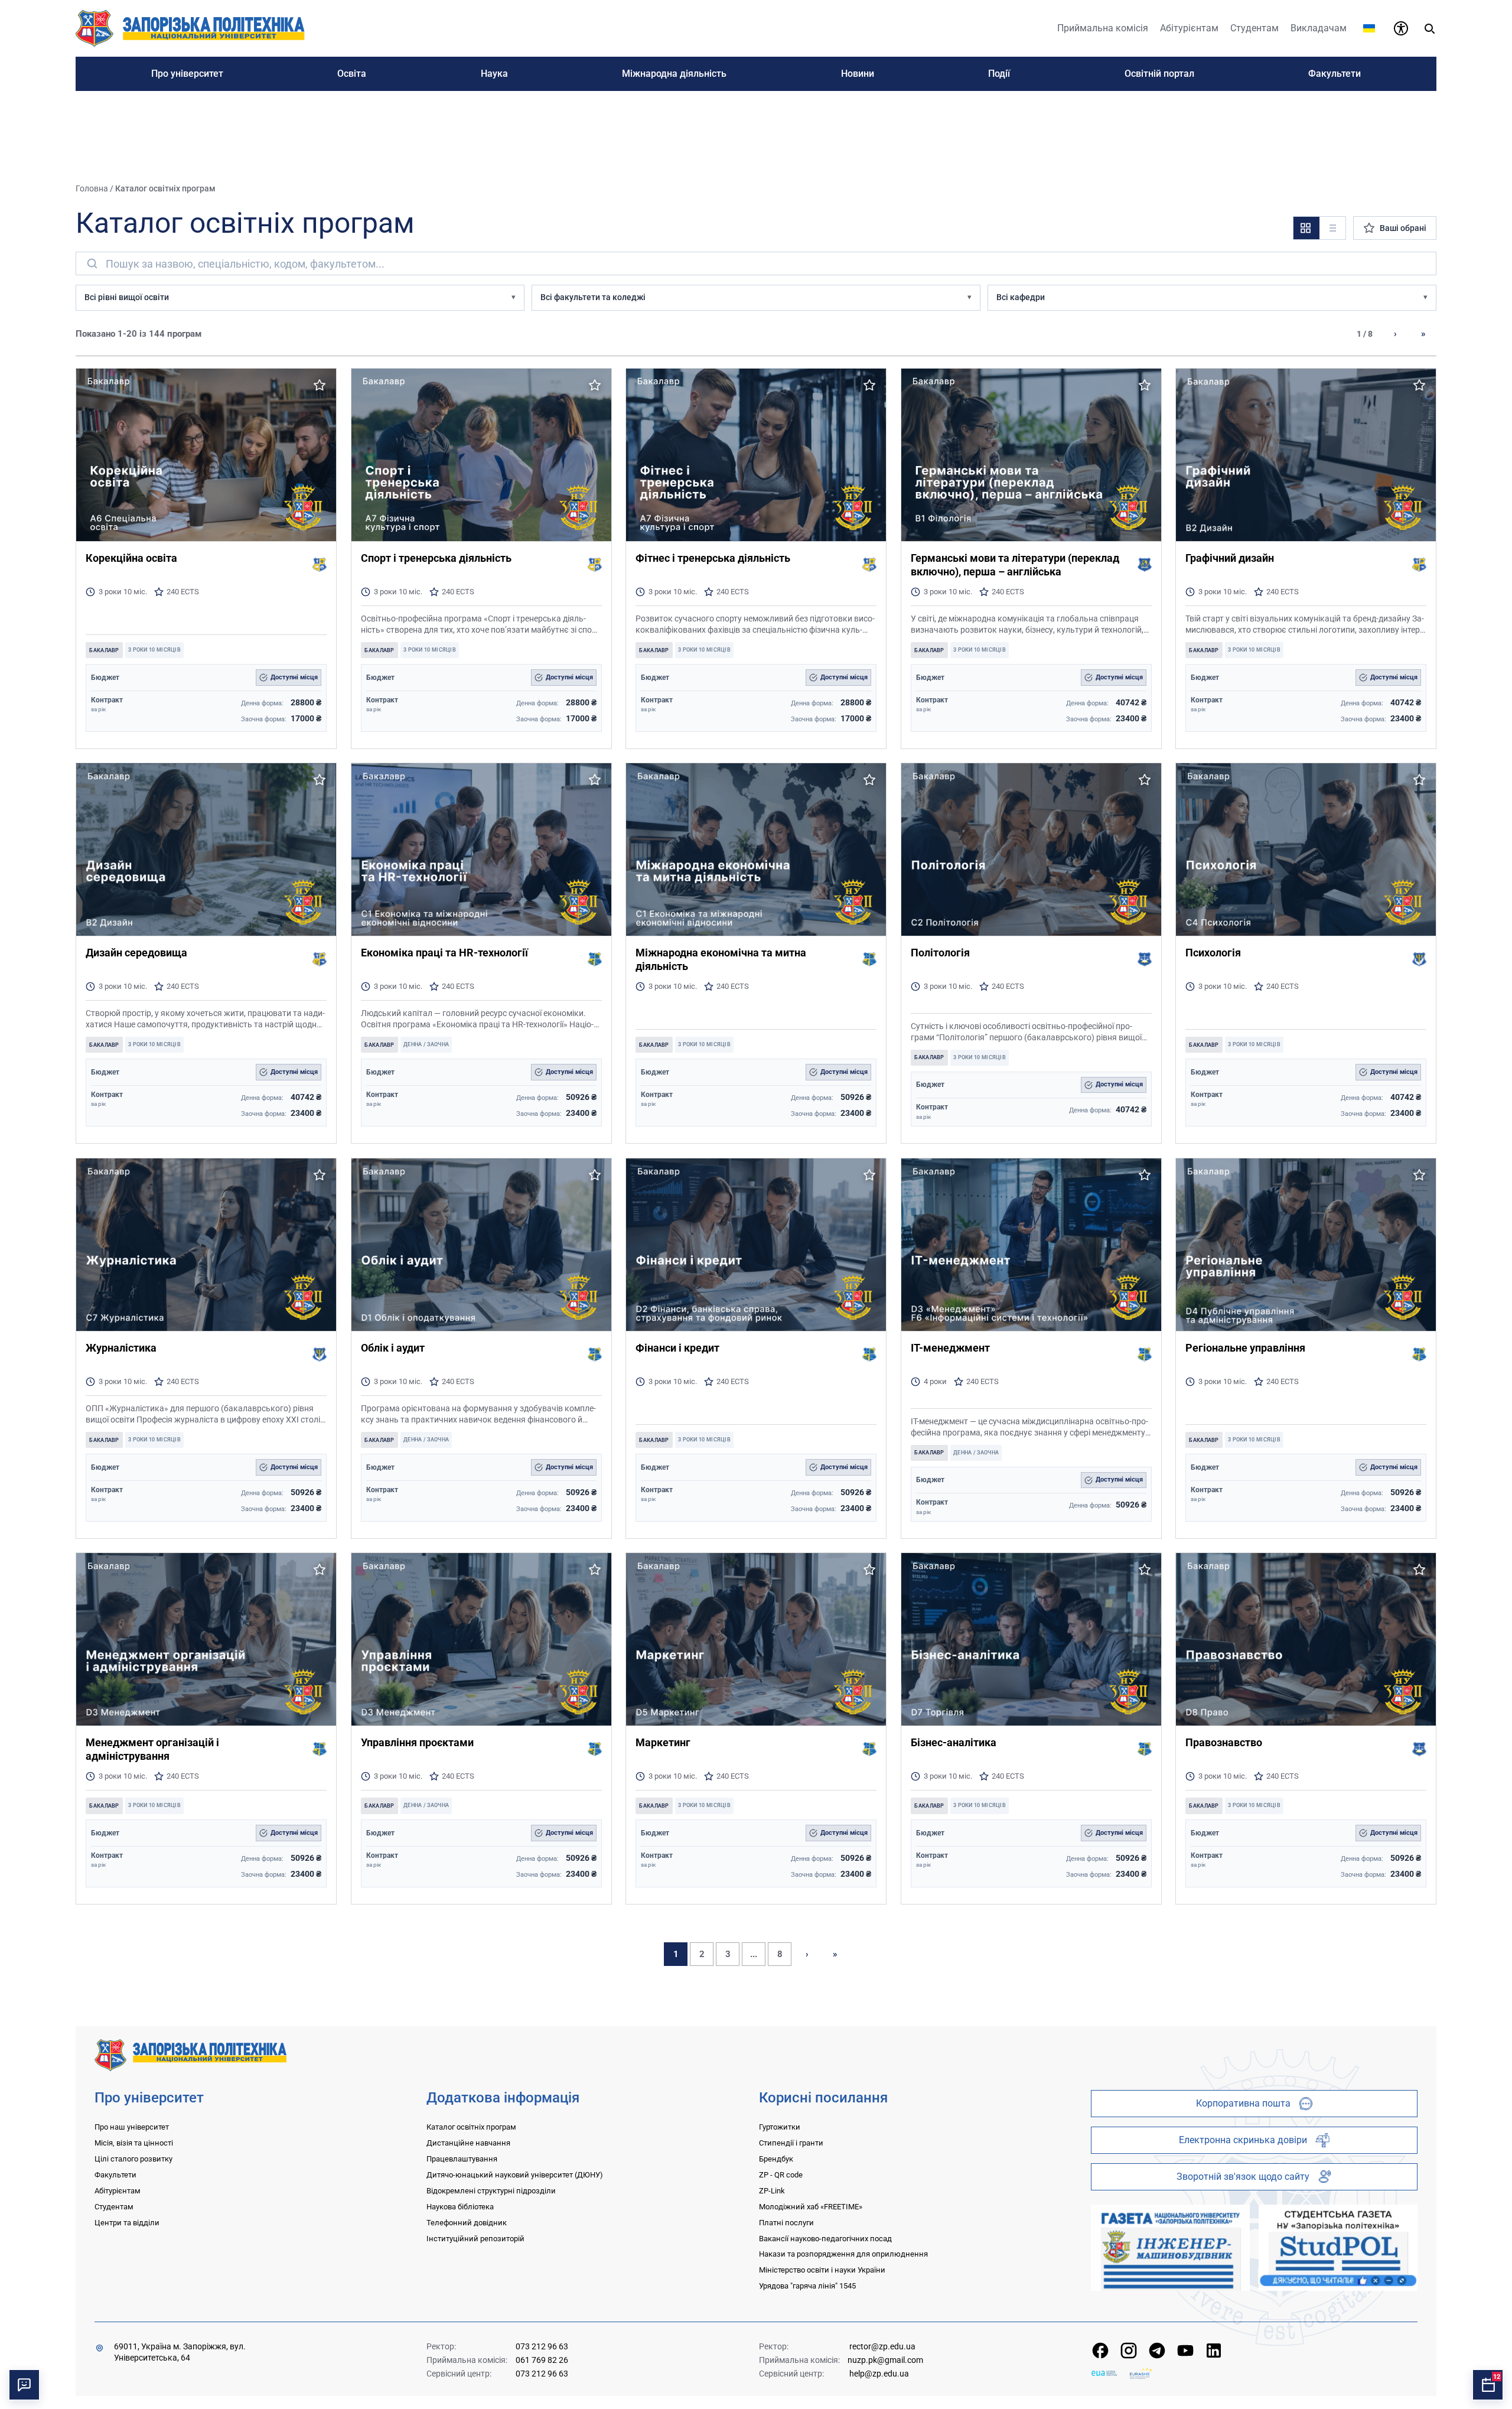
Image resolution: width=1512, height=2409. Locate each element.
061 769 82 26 (542, 2360)
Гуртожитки (780, 2127)
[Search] (1429, 28)
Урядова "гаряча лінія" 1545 (807, 2286)
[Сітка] (1306, 228)
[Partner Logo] (1104, 2373)
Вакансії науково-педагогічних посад (825, 2239)
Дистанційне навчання (468, 2143)
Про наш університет (132, 2127)
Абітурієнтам (118, 2191)
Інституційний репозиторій (475, 2239)
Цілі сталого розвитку (133, 2159)
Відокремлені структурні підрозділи (491, 2191)
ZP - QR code (781, 2175)
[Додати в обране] (320, 385)
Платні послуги (786, 2223)
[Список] (1332, 228)
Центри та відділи (127, 2223)
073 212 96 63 (542, 2346)
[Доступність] (1401, 28)
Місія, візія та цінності (134, 2143)
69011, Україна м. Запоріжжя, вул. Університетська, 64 (180, 2352)
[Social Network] (1100, 2351)
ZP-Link (772, 2191)
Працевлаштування (462, 2159)
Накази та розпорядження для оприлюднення (843, 2254)
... (754, 1954)
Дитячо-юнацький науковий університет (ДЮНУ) (515, 2175)
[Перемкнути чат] (24, 2385)
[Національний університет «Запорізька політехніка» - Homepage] (190, 2054)
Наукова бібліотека (460, 2207)
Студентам (114, 2207)
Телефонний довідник (467, 2223)
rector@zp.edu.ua (882, 2346)
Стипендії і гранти (791, 2143)
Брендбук (776, 2159)
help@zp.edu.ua (879, 2374)
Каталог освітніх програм (471, 2127)
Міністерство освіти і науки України (822, 2270)
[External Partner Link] (1170, 2248)
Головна (92, 188)
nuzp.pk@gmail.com (885, 2360)
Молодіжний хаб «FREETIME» (811, 2207)
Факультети (115, 2175)
